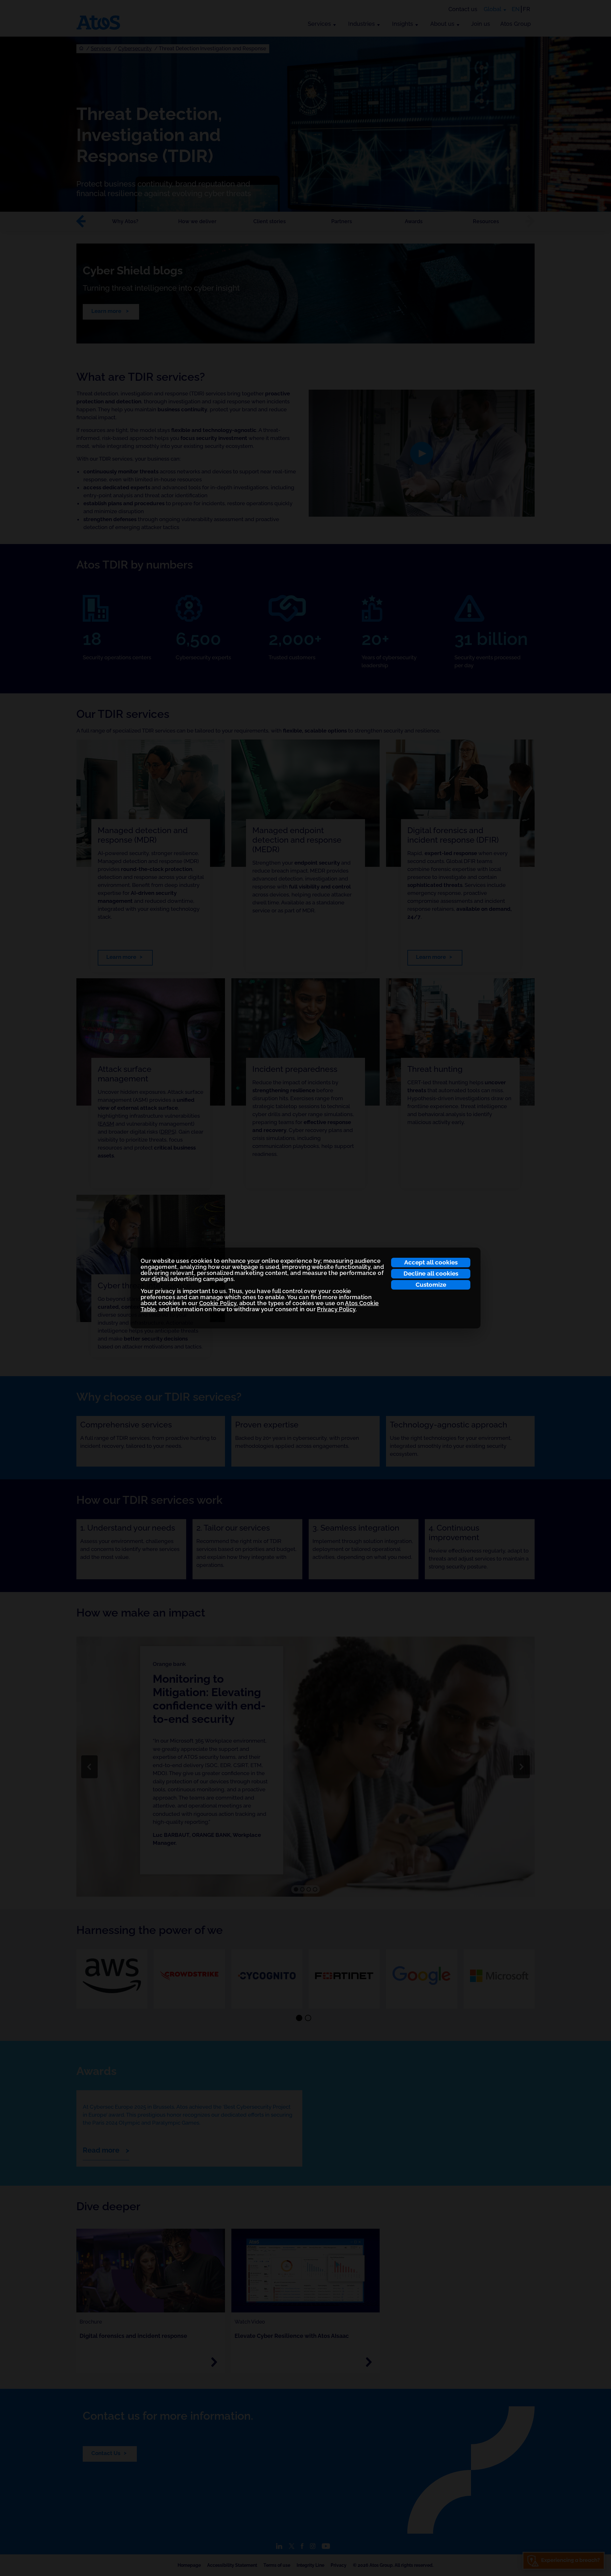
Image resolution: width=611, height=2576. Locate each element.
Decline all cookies (431, 1273)
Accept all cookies (431, 1262)
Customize (431, 1284)
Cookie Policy (218, 1303)
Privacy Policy (336, 1309)
